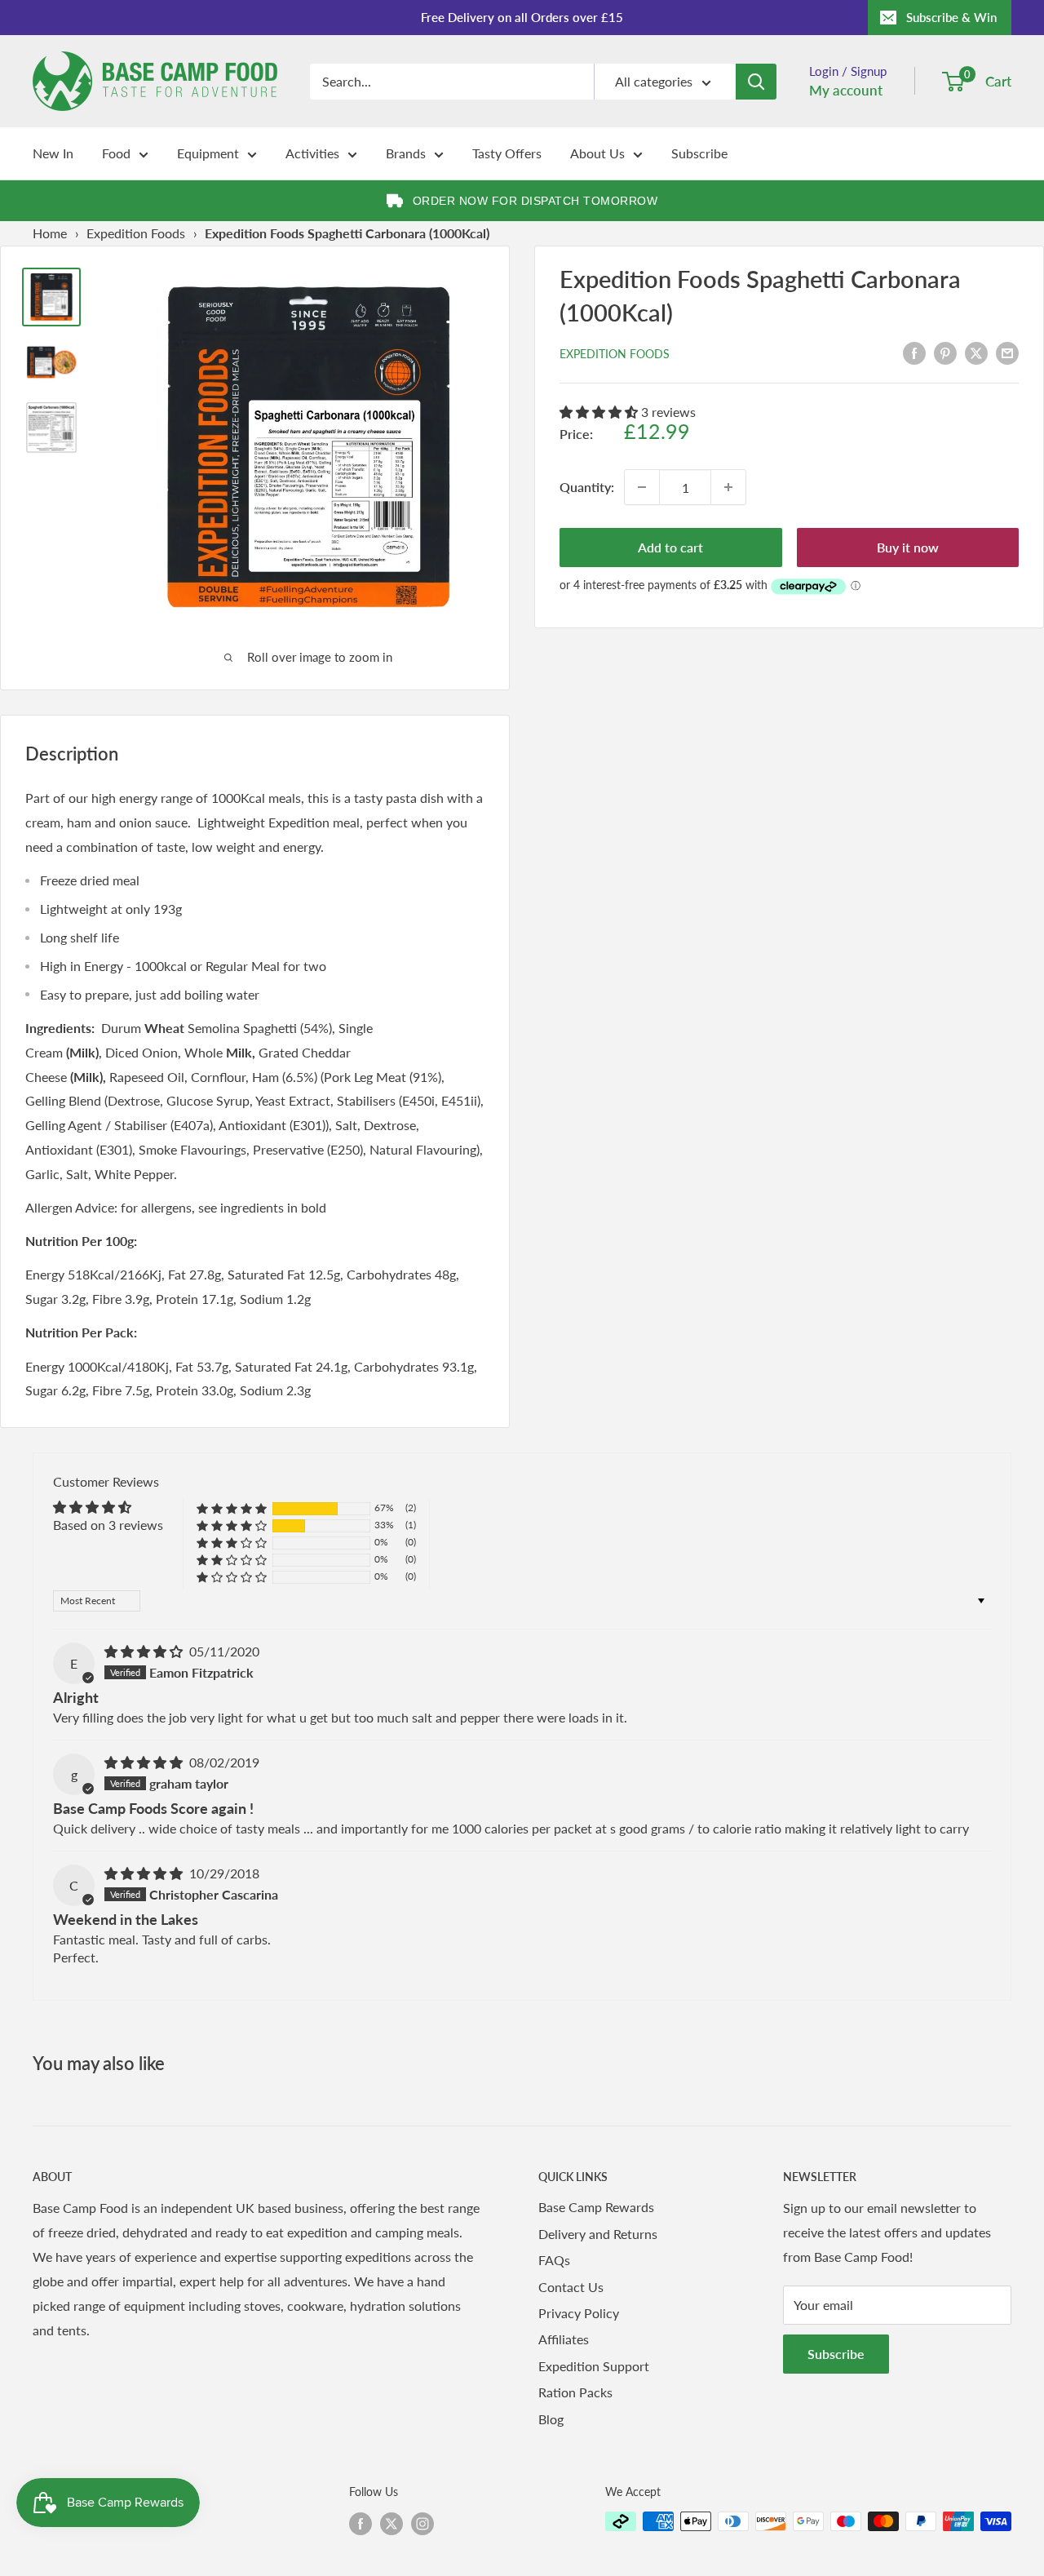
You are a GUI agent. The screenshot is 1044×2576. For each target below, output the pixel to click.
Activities (312, 153)
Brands (406, 153)
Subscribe (699, 153)
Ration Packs (575, 2392)
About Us (597, 153)
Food (116, 153)
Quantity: (587, 487)
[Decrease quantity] (642, 487)
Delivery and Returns (598, 2234)
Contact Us (571, 2287)
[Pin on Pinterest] (945, 352)
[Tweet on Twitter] (976, 352)
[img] (145, 1651)
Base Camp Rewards (596, 2207)
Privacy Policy (579, 2313)
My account (846, 90)
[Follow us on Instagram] (422, 2523)
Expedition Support (594, 2366)
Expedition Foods (136, 233)
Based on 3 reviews (108, 1525)
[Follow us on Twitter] (391, 2523)
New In (53, 153)
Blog (551, 2419)
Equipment (208, 153)
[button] (600, 412)
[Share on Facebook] (914, 352)
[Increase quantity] (728, 487)
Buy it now (908, 547)
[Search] (756, 82)
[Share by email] (1007, 352)
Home (50, 233)
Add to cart (670, 547)
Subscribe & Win (951, 17)
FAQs (554, 2260)
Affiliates (564, 2339)
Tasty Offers (507, 153)
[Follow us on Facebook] (361, 2523)
